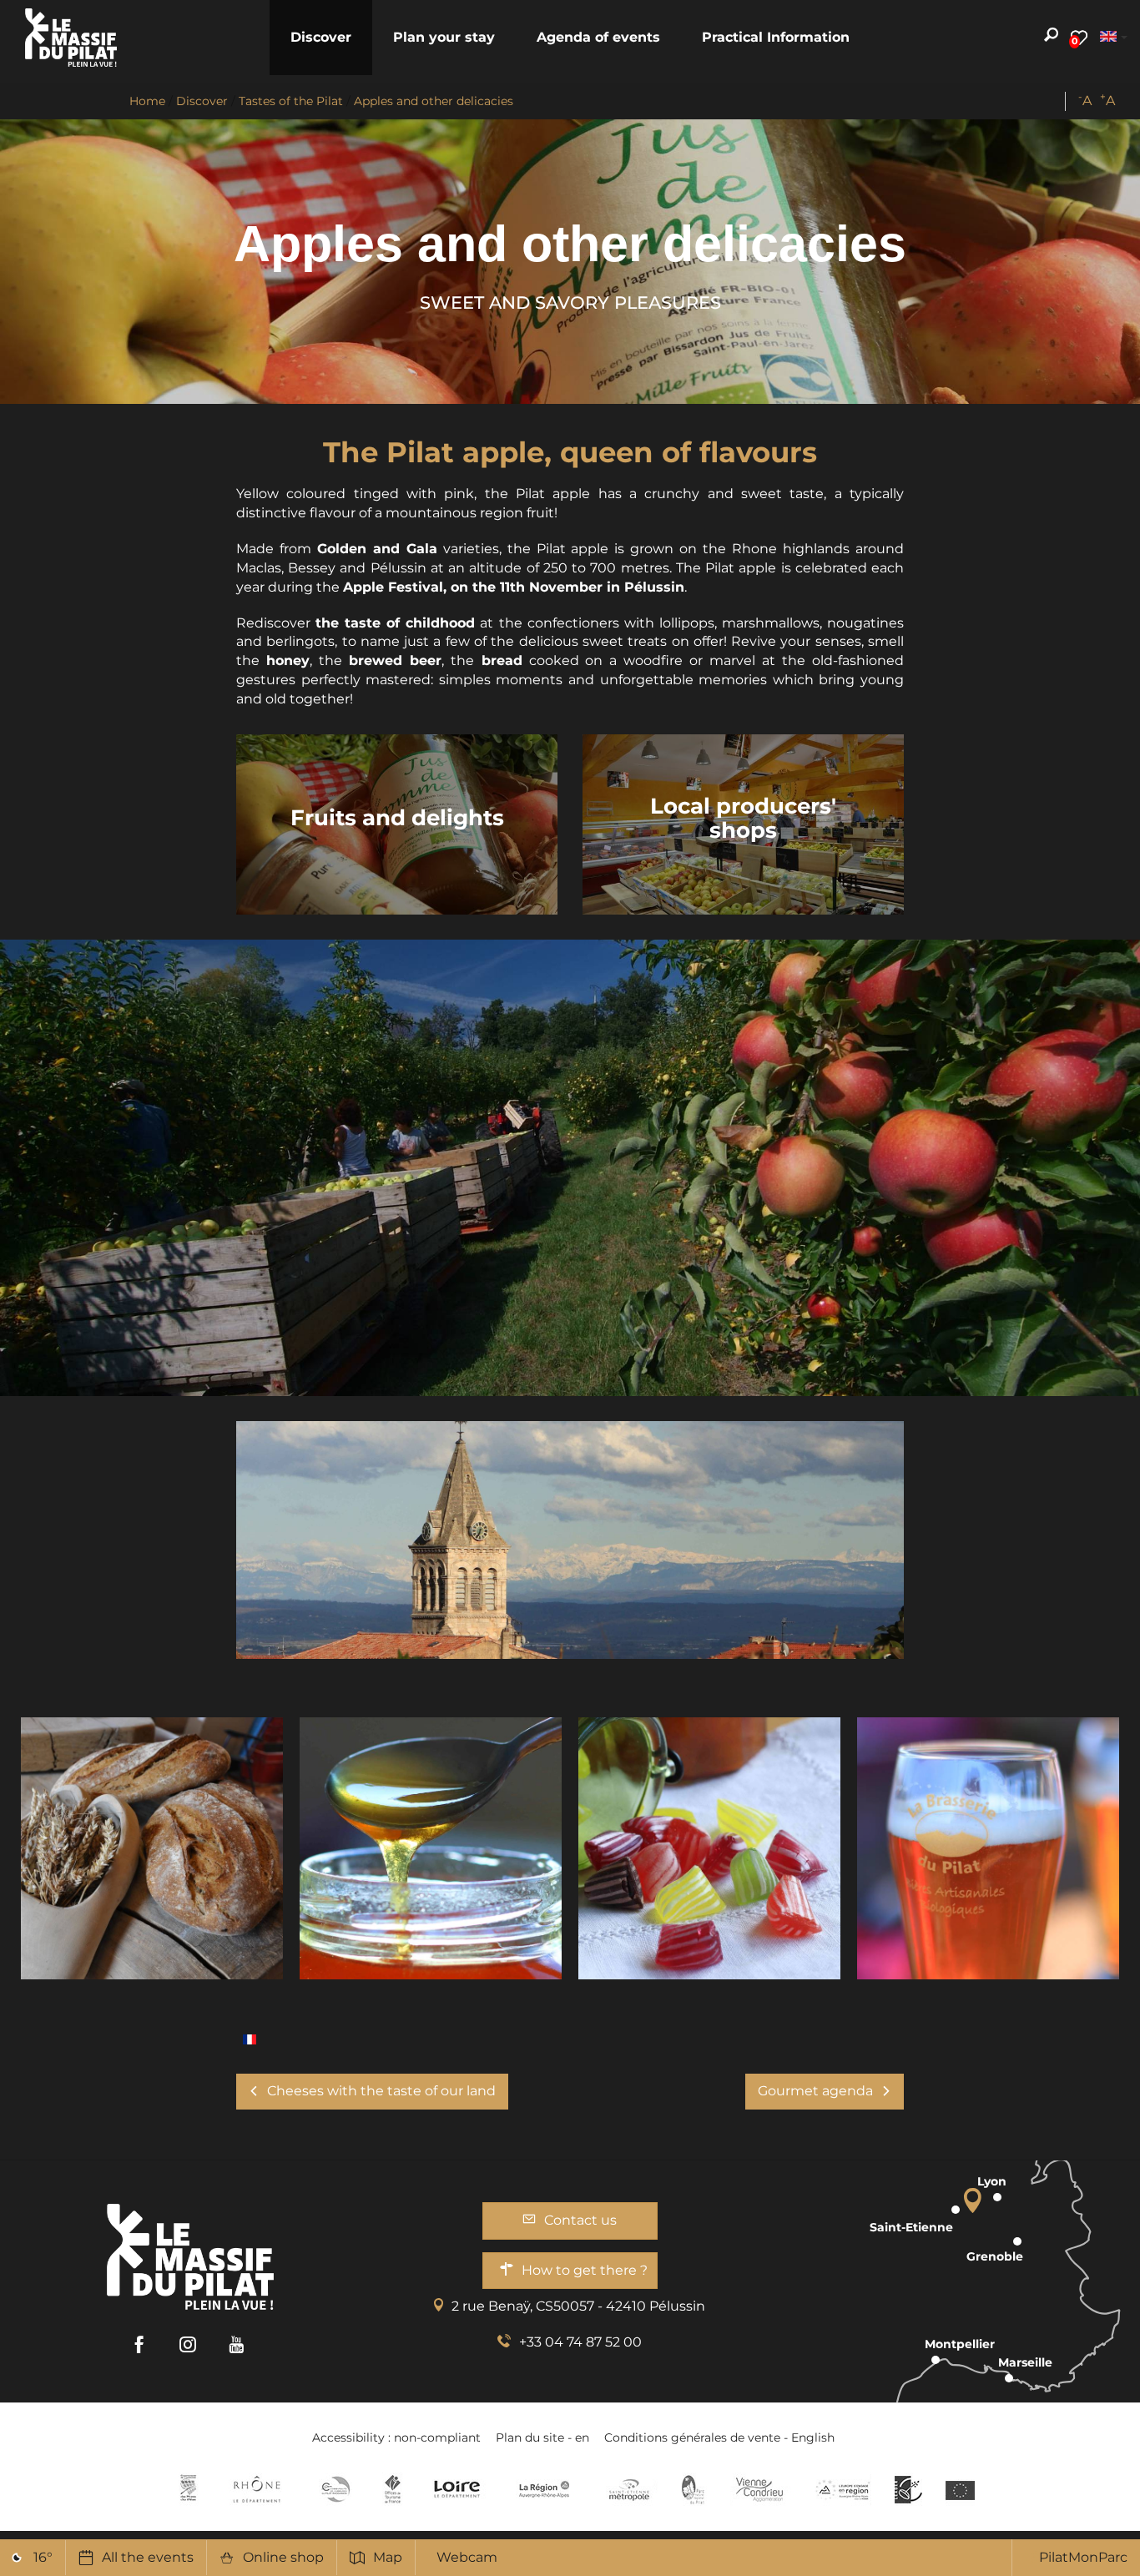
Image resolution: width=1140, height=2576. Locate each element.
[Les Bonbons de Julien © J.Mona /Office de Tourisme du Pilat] (709, 1848)
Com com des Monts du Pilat (188, 2489)
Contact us (580, 2220)
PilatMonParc (1083, 2557)
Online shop (283, 2557)
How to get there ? (585, 2270)
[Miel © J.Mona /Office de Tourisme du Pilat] (431, 1848)
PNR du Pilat (694, 2489)
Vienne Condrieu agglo (761, 2489)
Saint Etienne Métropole (629, 2489)
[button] (321, 38)
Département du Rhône (257, 2489)
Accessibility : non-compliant (396, 2437)
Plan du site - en (542, 2437)
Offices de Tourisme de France (393, 2489)
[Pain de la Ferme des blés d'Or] (152, 1848)
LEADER (908, 2489)
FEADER (843, 2489)
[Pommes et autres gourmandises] (250, 2038)
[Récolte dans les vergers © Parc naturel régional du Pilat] (570, 1167)
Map (388, 2557)
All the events (148, 2557)
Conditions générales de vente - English (719, 2437)
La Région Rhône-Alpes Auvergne (544, 2489)
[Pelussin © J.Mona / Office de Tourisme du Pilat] (570, 1540)
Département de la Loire (457, 2489)
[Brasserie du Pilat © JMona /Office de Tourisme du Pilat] (988, 1848)
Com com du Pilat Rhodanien (334, 2489)
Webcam (467, 2557)
